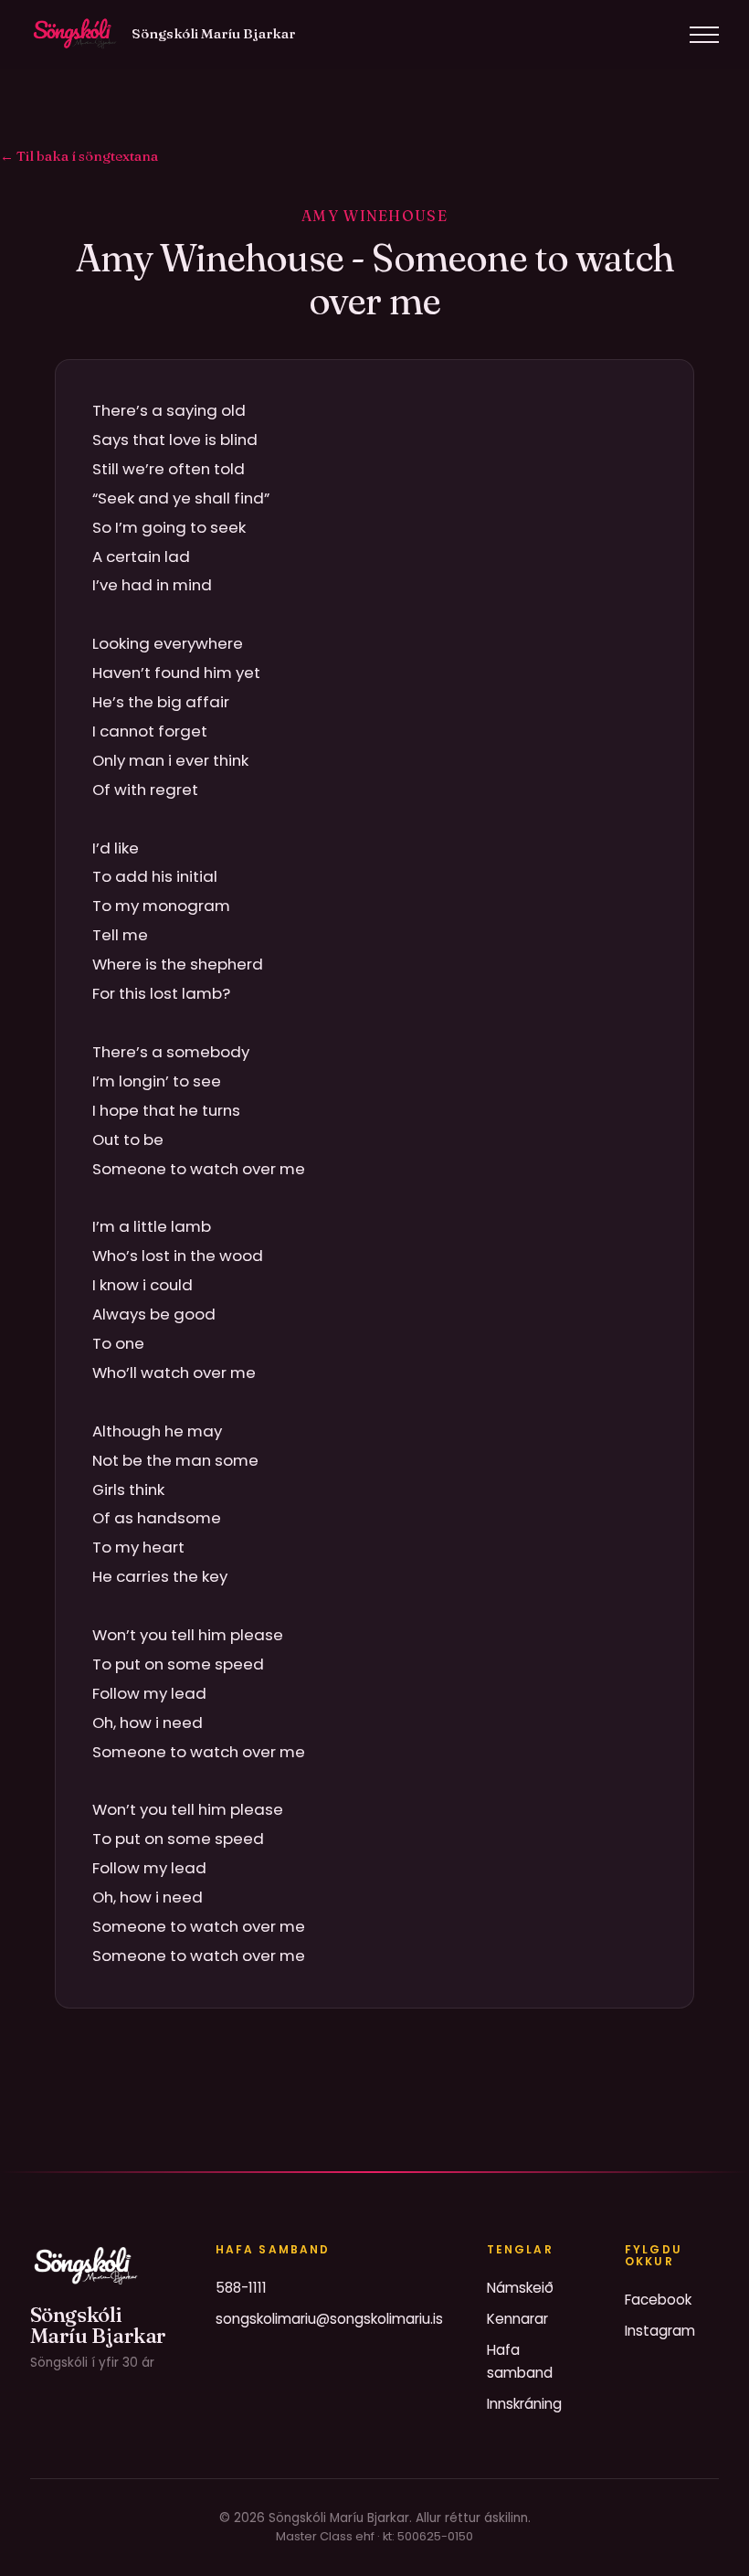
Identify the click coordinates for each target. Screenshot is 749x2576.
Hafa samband (520, 2361)
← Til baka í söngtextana (79, 156)
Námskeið (520, 2288)
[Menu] (704, 35)
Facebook (658, 2300)
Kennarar (517, 2319)
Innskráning (524, 2404)
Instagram (660, 2331)
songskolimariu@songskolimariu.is (329, 2319)
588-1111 (241, 2288)
